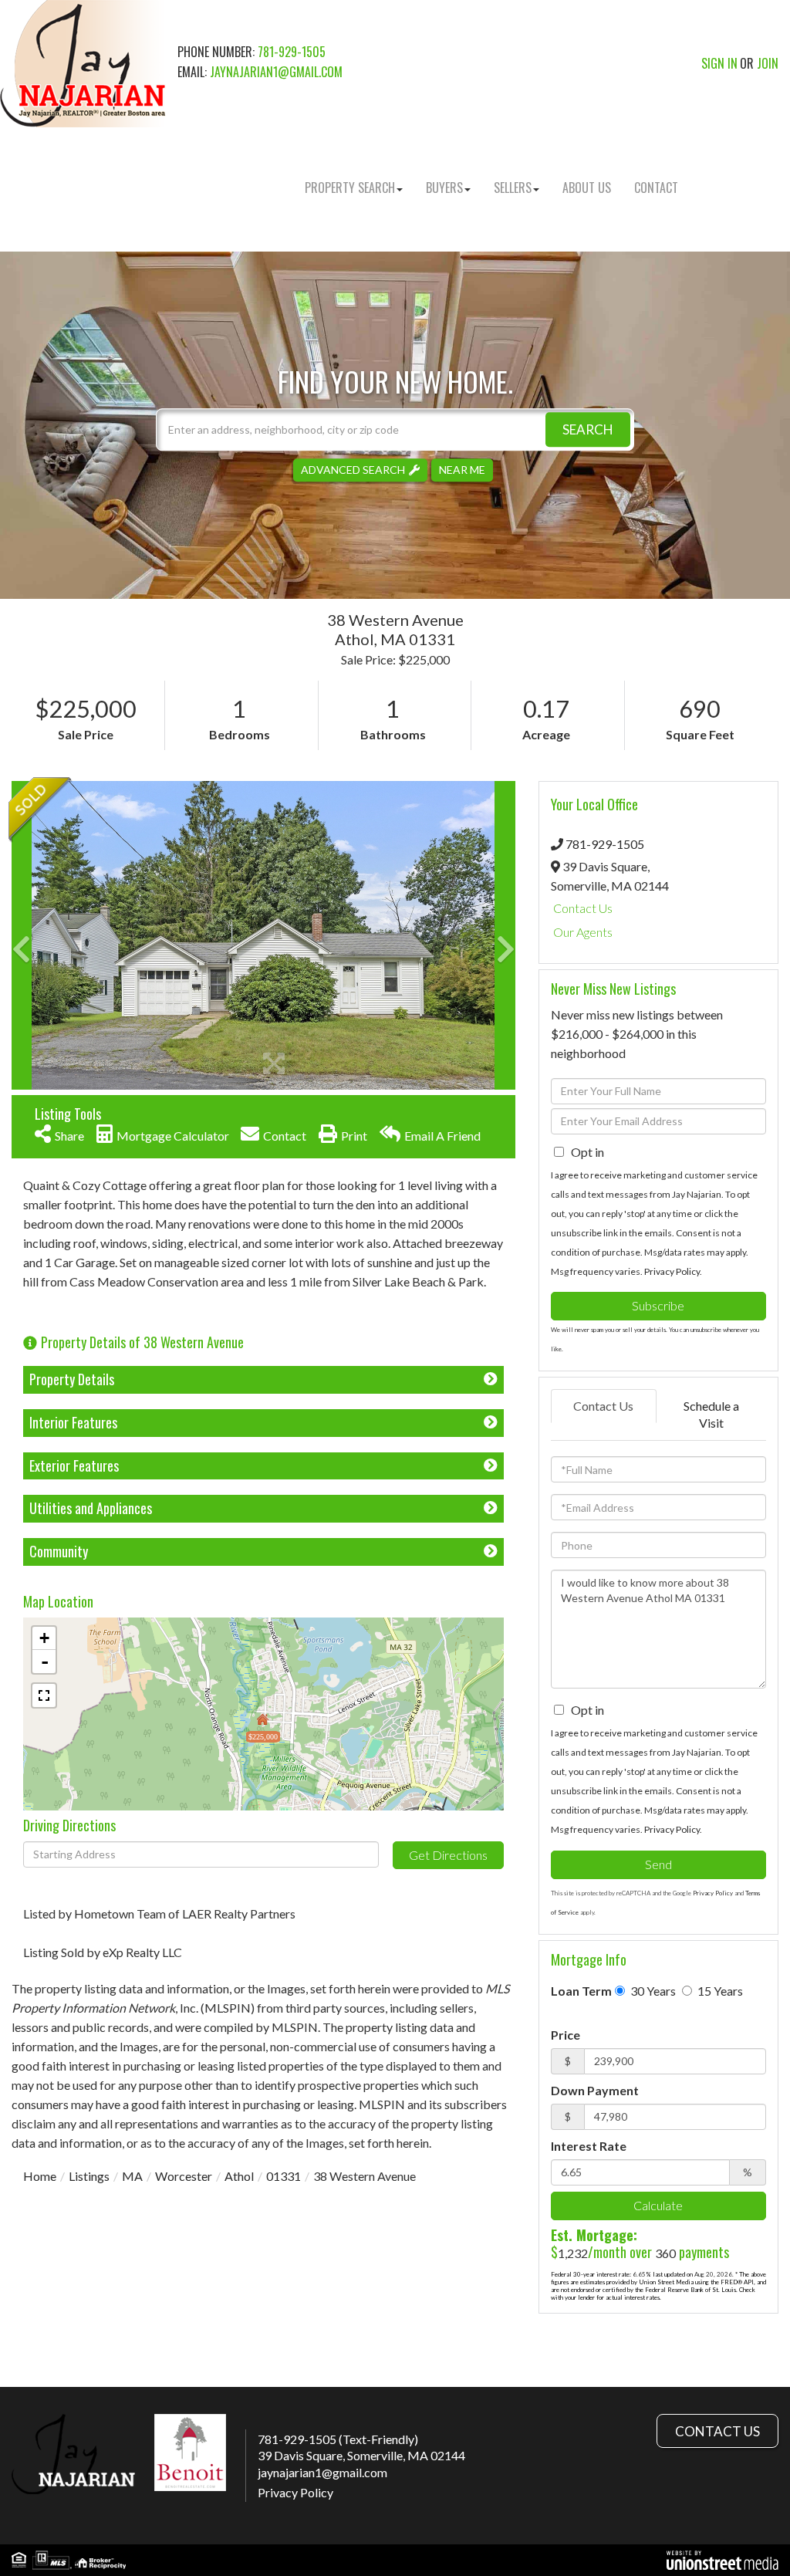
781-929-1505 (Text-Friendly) (338, 2439)
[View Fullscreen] (44, 1695)
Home (40, 2176)
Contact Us (583, 908)
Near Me (462, 470)
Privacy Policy (672, 1271)
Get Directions (448, 1855)
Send (658, 1864)
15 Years (719, 1991)
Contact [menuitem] (656, 188)
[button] (588, 429)
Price (565, 2035)
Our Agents (583, 932)
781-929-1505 (292, 52)
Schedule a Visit (711, 1415)
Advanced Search (353, 470)
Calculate (658, 2205)
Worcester (184, 2176)
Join (768, 63)
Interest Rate (589, 2146)
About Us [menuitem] (587, 188)
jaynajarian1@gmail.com (276, 72)
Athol (239, 2176)
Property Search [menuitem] (350, 188)
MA (132, 2176)
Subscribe (658, 1305)
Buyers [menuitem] (444, 188)
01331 (284, 2176)
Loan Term (581, 1991)
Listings (89, 2176)
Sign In (719, 63)
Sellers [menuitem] (513, 188)
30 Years (652, 1991)
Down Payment (595, 2090)
